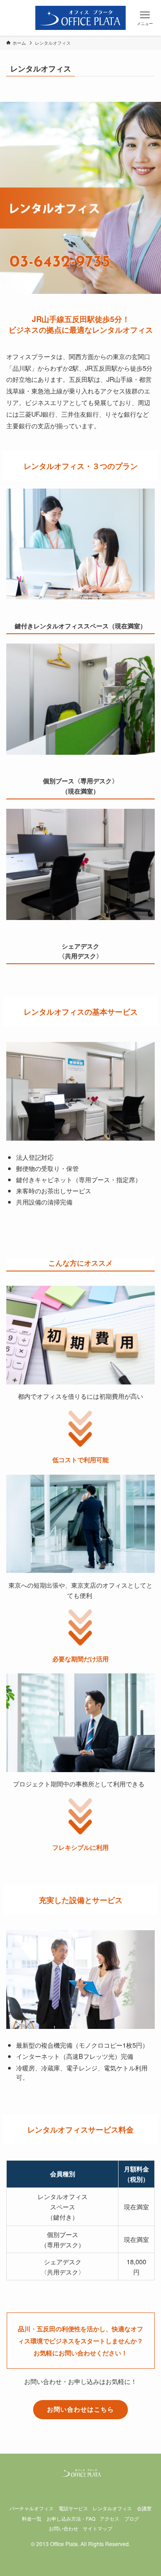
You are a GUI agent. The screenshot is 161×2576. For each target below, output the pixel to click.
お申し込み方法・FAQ (71, 2519)
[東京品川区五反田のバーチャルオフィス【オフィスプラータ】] (80, 18)
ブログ (132, 2519)
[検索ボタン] (16, 18)
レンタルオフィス (112, 2508)
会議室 (144, 2508)
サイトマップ (97, 2528)
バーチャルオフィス (32, 2508)
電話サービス (73, 2508)
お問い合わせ (64, 2528)
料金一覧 (32, 2519)
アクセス (110, 2519)
